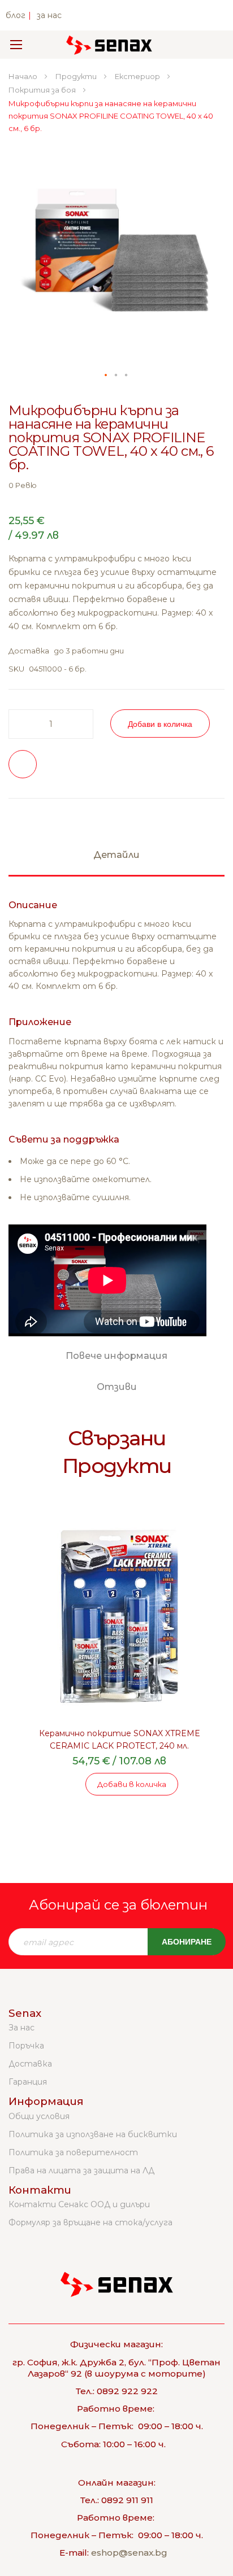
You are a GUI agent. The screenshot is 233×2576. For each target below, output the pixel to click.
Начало (24, 76)
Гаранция (28, 2082)
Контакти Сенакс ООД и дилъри (79, 2204)
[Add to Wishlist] (23, 764)
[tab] (116, 860)
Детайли (116, 855)
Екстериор (138, 76)
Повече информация (116, 1356)
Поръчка (26, 2046)
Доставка (30, 2064)
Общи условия (39, 2116)
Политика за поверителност (73, 2152)
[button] (106, 376)
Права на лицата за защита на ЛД (81, 2170)
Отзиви (117, 1387)
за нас (49, 15)
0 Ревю (23, 485)
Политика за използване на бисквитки (93, 2134)
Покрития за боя (43, 90)
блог (16, 15)
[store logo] (109, 45)
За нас (21, 2028)
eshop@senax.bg (129, 2553)
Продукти (77, 76)
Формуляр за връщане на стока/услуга (90, 2222)
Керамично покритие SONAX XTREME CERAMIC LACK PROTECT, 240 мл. (120, 1740)
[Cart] (209, 45)
